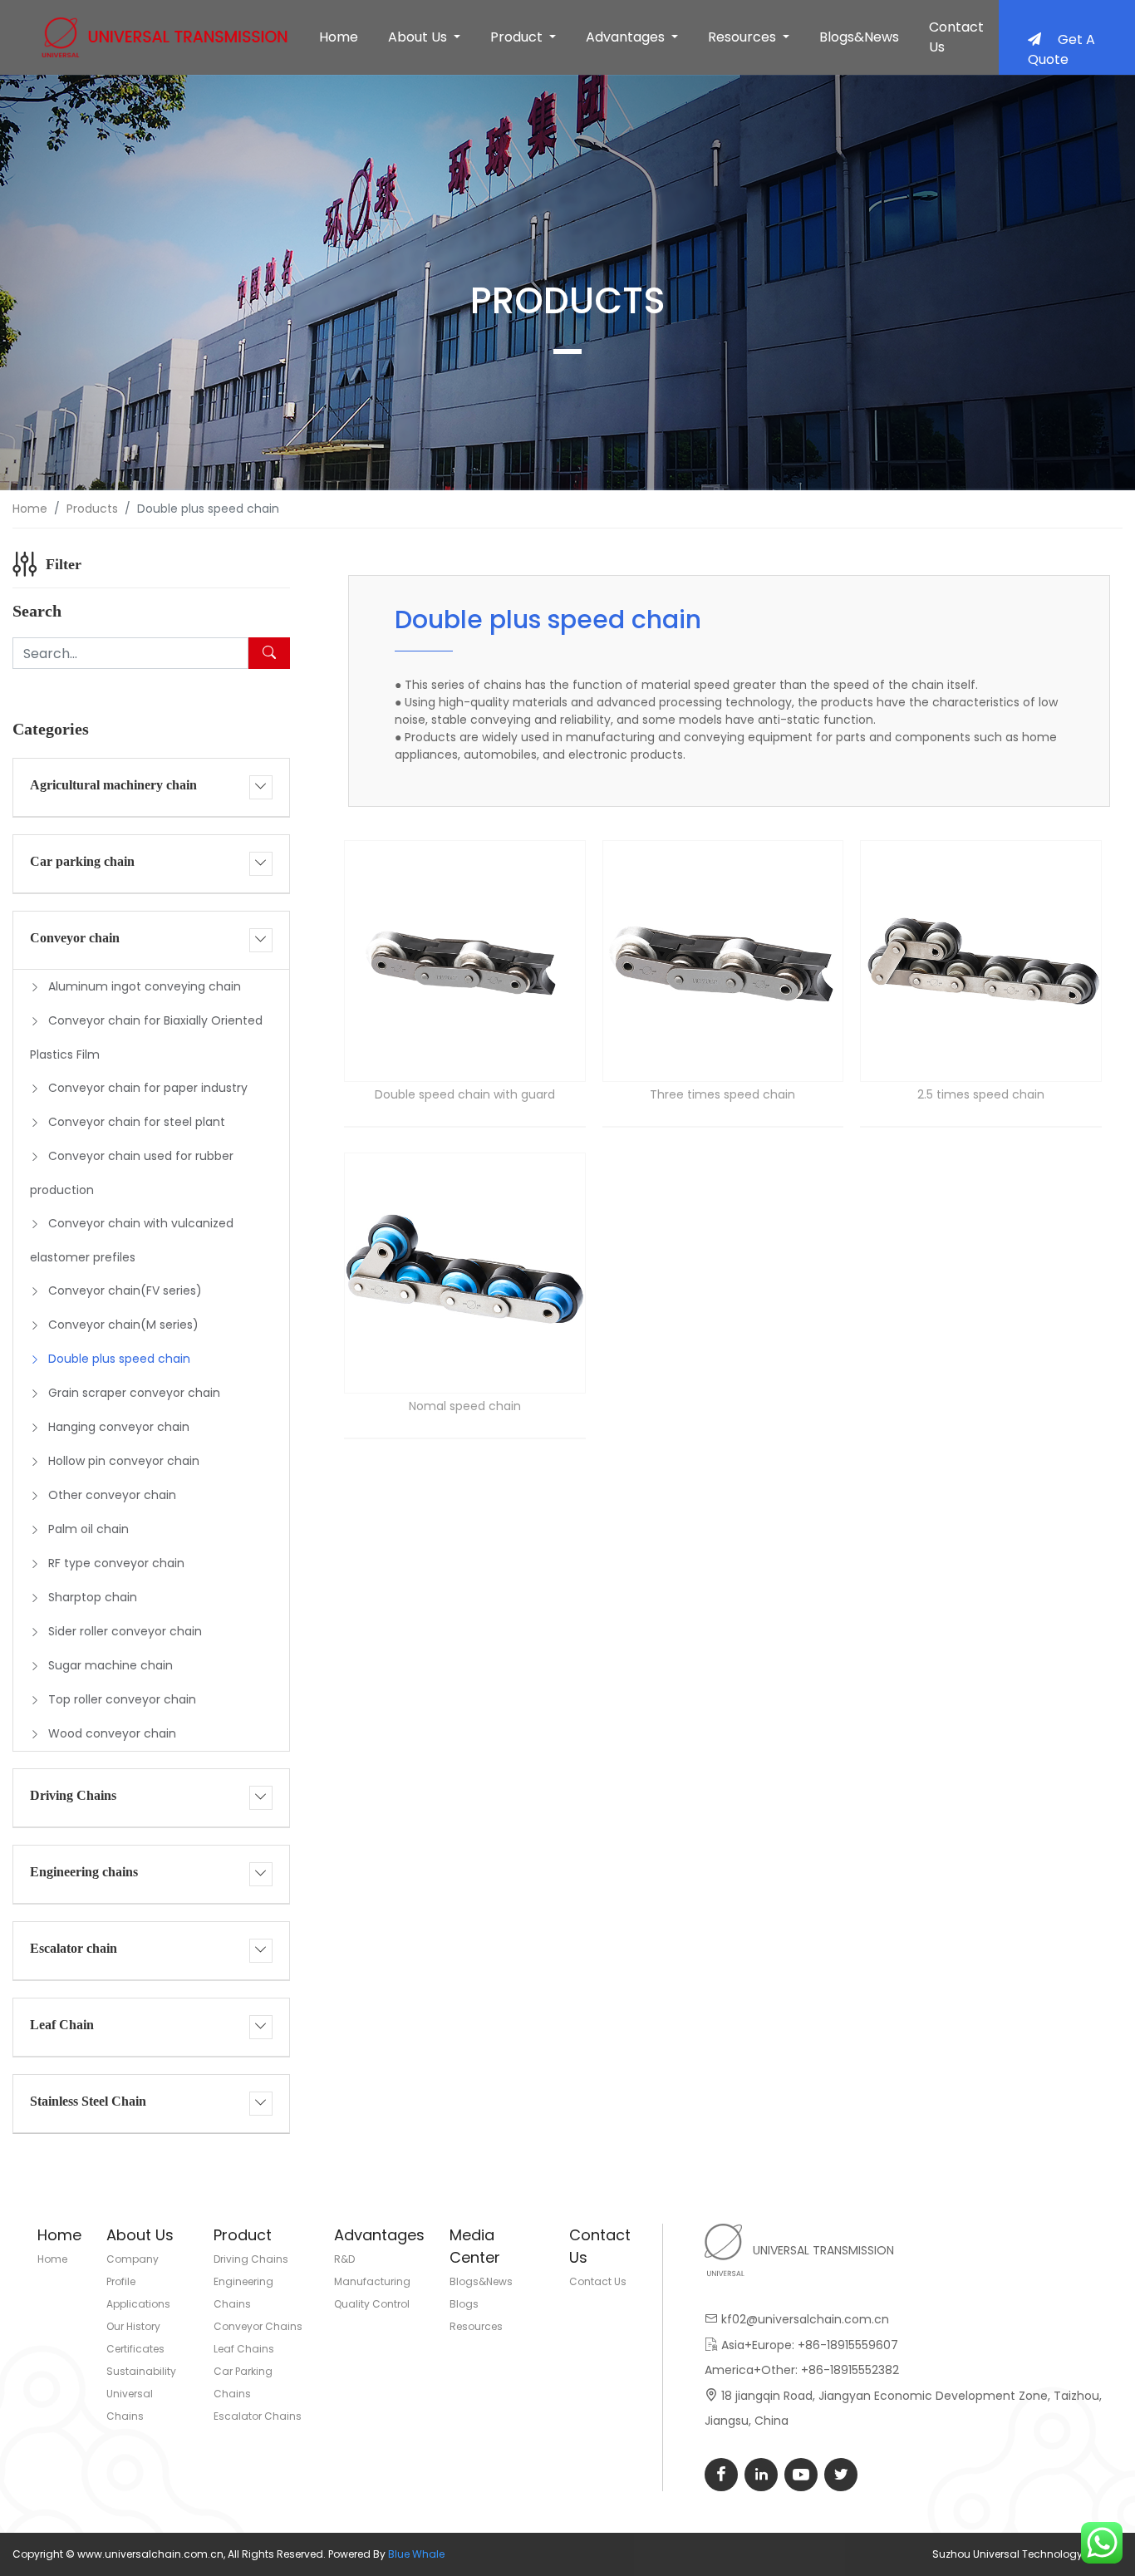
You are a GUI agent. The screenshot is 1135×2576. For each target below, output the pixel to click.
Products (92, 509)
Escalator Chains (258, 2416)
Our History (133, 2326)
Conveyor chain (75, 938)
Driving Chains (73, 1795)
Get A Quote (1061, 49)
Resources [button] (744, 37)
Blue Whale (416, 2554)
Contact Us (956, 37)
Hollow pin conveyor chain (124, 1461)
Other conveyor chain (112, 1495)
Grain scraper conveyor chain (134, 1393)
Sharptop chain (93, 1597)
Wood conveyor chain (112, 1733)
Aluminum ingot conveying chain (145, 986)
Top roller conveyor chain (122, 1699)
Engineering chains (84, 1872)
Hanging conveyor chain (119, 1427)
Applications (138, 2304)
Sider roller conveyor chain (125, 1631)
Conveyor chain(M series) (123, 1325)
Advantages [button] (627, 37)
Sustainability (141, 2371)
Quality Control (372, 2304)
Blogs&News (859, 37)
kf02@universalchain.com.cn (805, 2319)
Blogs (464, 2304)
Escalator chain (74, 1948)
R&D (344, 2259)
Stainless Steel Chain (88, 2101)
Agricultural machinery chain (113, 785)
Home (339, 37)
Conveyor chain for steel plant (137, 1122)
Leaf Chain (62, 2025)
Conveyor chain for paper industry (148, 1088)
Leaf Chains (244, 2349)
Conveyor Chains (258, 2326)
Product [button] (518, 37)
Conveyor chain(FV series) (125, 1290)
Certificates (135, 2349)
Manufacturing (372, 2281)
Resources (476, 2326)
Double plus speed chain (119, 1359)
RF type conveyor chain (116, 1563)
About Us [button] (419, 37)
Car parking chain (82, 861)
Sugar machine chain (111, 1665)
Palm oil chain (88, 1529)
